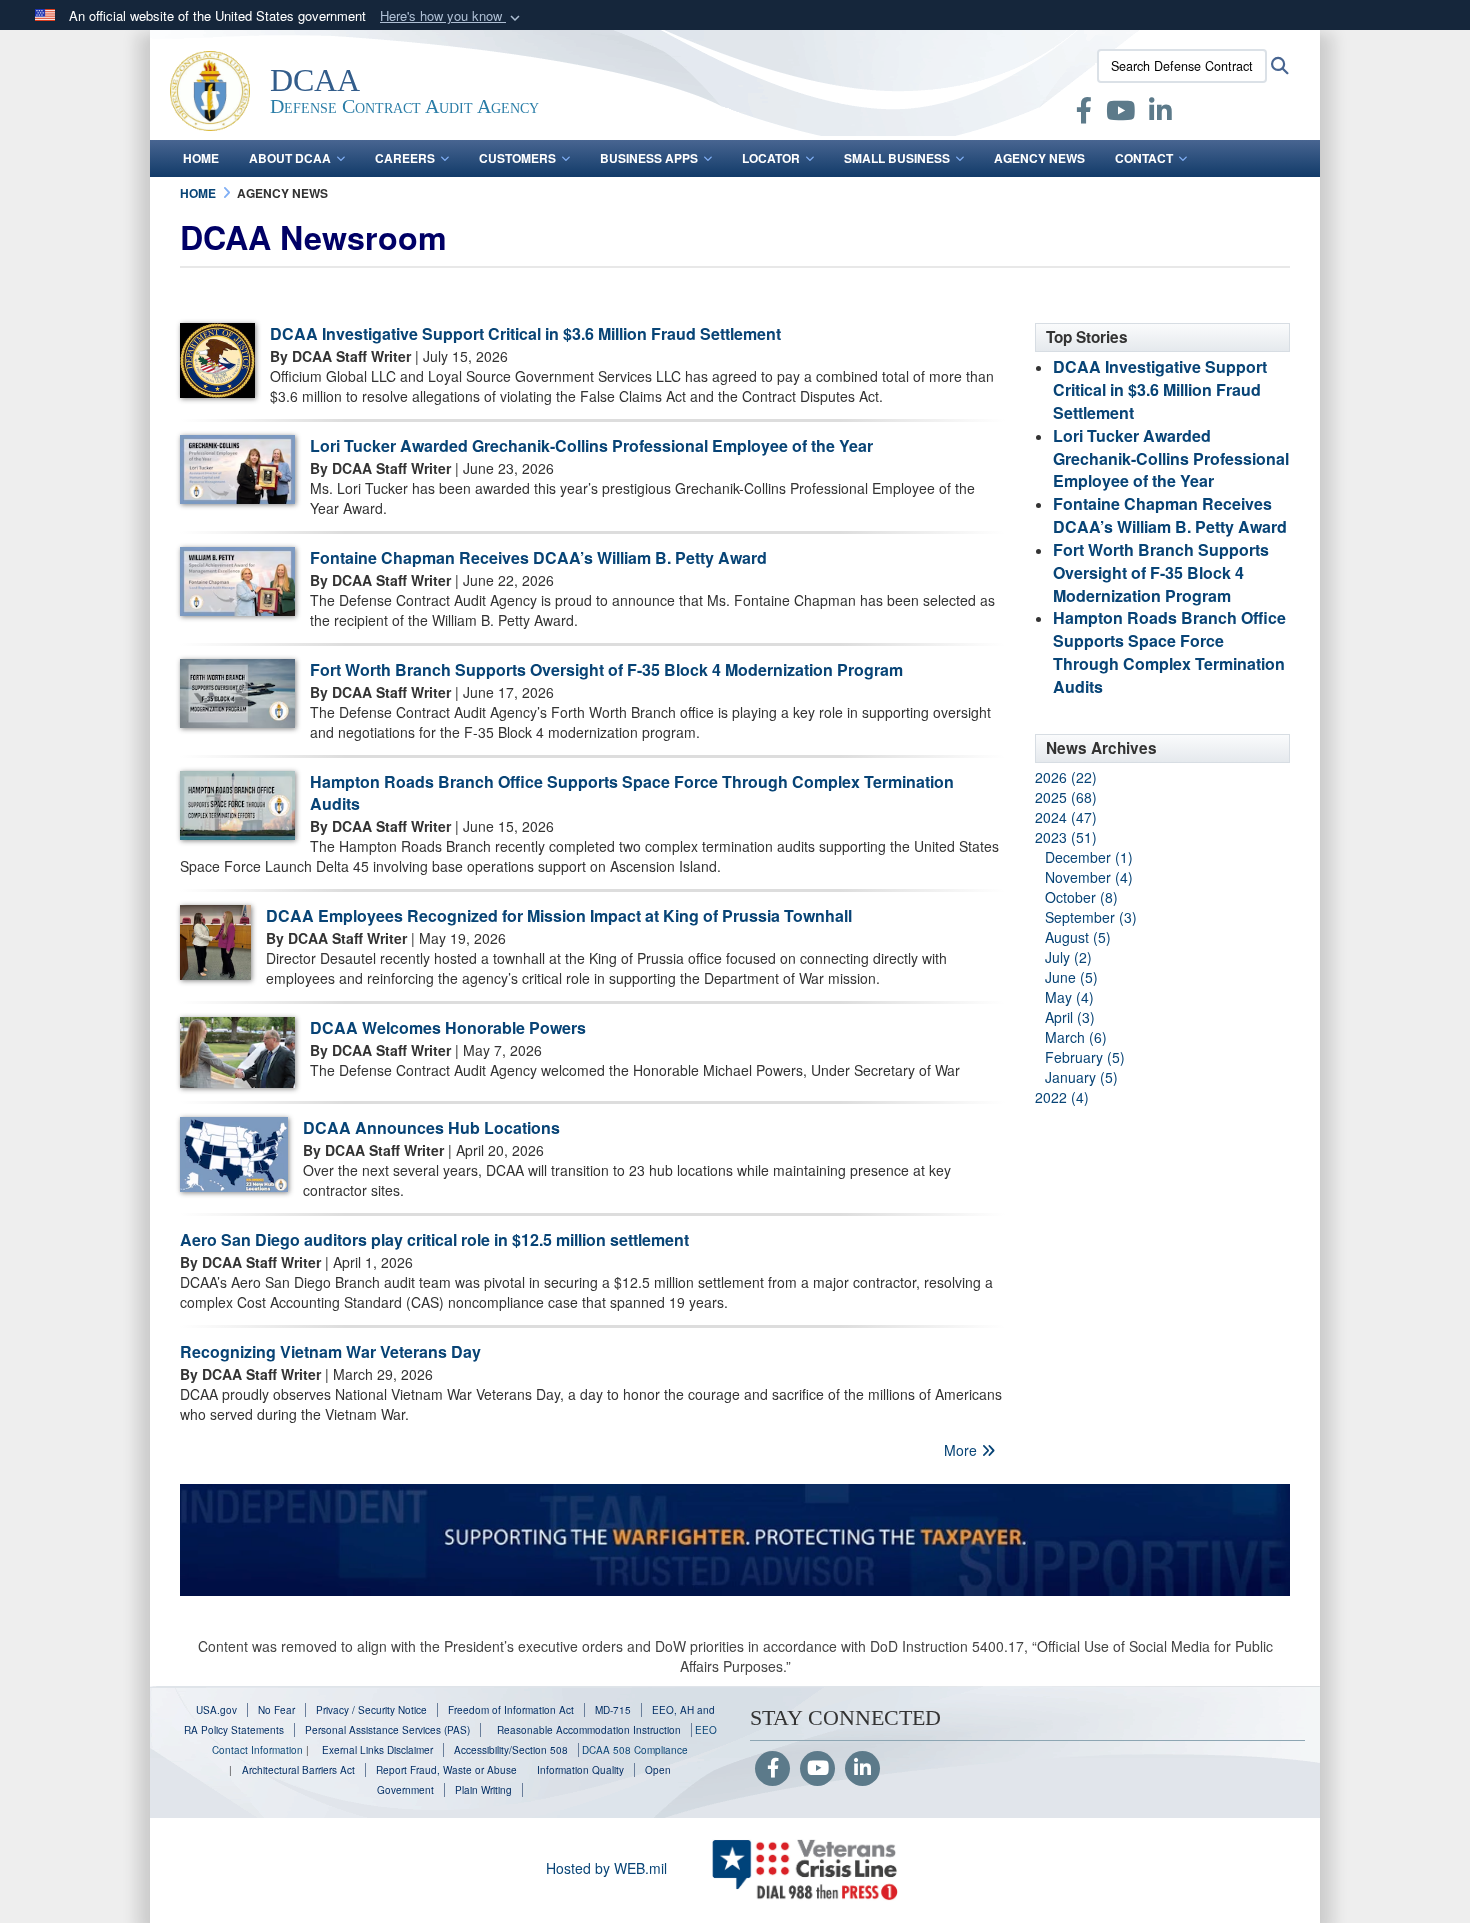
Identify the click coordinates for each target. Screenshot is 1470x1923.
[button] (452, 16)
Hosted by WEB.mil (606, 1868)
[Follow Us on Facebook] (772, 1769)
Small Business (897, 158)
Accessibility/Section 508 (511, 1750)
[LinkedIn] (862, 1769)
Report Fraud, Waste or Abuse (446, 1770)
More (962, 1450)
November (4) (1089, 877)
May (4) (1069, 997)
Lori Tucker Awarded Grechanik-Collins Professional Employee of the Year (591, 445)
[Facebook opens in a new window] (1084, 114)
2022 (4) (1062, 1097)
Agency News (1039, 158)
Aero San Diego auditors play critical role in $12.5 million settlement (434, 1239)
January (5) (1081, 1077)
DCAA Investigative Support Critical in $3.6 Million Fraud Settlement (525, 333)
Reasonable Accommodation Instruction (587, 1730)
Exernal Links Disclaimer (377, 1750)
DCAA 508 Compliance (635, 1750)
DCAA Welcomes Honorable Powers (448, 1027)
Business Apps (649, 158)
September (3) (1091, 917)
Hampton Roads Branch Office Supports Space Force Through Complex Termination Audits (632, 793)
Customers (517, 158)
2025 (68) (1066, 797)
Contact (1144, 158)
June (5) (1071, 977)
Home (201, 158)
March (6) (1076, 1037)
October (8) (1081, 897)
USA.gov (216, 1710)
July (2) (1068, 957)
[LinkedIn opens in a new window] (1160, 114)
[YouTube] (817, 1769)
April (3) (1070, 1017)
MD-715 (613, 1710)
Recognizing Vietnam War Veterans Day (330, 1351)
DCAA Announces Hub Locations (431, 1127)
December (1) (1089, 857)
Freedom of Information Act (511, 1710)
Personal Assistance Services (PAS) (387, 1730)
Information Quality (580, 1770)
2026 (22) (1066, 777)
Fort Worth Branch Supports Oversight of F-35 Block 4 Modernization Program (606, 669)
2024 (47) (1066, 817)
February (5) (1085, 1057)
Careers (405, 158)
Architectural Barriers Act (298, 1770)
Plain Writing (483, 1790)
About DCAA (290, 158)
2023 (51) (1066, 837)
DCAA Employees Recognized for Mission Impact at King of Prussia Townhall (559, 915)
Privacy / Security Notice (371, 1710)
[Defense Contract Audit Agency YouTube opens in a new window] (1120, 114)
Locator (771, 158)
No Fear (276, 1710)
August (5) (1078, 937)
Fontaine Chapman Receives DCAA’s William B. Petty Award (538, 557)
